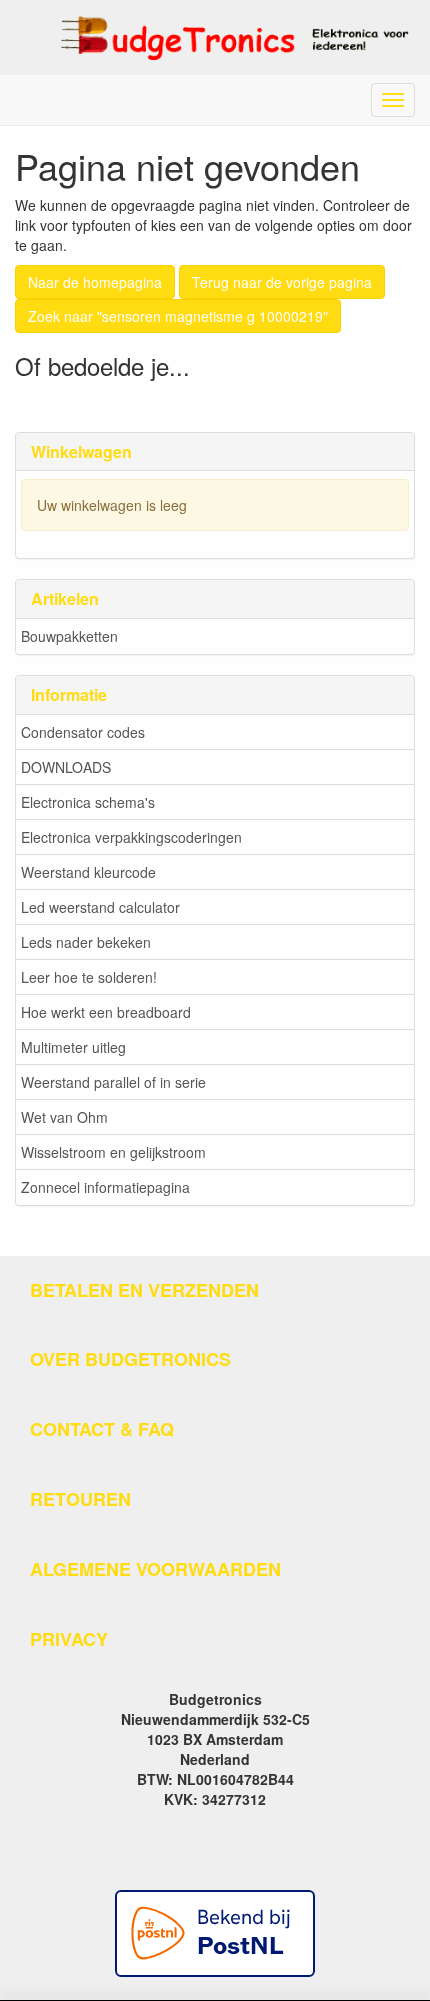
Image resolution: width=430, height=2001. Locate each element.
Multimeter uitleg (73, 1047)
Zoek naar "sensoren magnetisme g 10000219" (178, 316)
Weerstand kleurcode (88, 872)
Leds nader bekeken (86, 942)
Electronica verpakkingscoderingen (131, 837)
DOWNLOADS (66, 767)
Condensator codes (83, 732)
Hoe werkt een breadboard (106, 1012)
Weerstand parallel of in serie (113, 1082)
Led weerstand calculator (100, 907)
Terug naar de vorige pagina (282, 282)
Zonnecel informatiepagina (105, 1187)
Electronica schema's (88, 802)
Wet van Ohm (64, 1117)
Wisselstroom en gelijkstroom (113, 1152)
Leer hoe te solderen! (89, 977)
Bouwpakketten (69, 636)
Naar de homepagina (95, 282)
